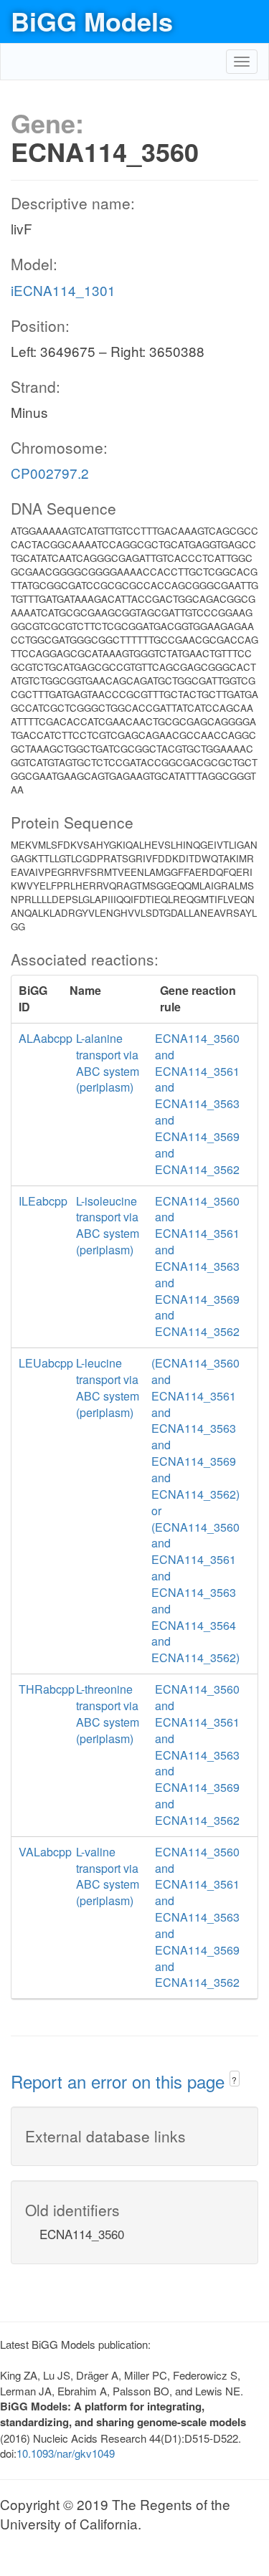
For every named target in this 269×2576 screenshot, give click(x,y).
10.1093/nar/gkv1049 (66, 2453)
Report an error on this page (120, 2081)
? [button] (234, 2080)
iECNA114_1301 (63, 290)
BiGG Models (92, 21)
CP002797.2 (50, 473)
